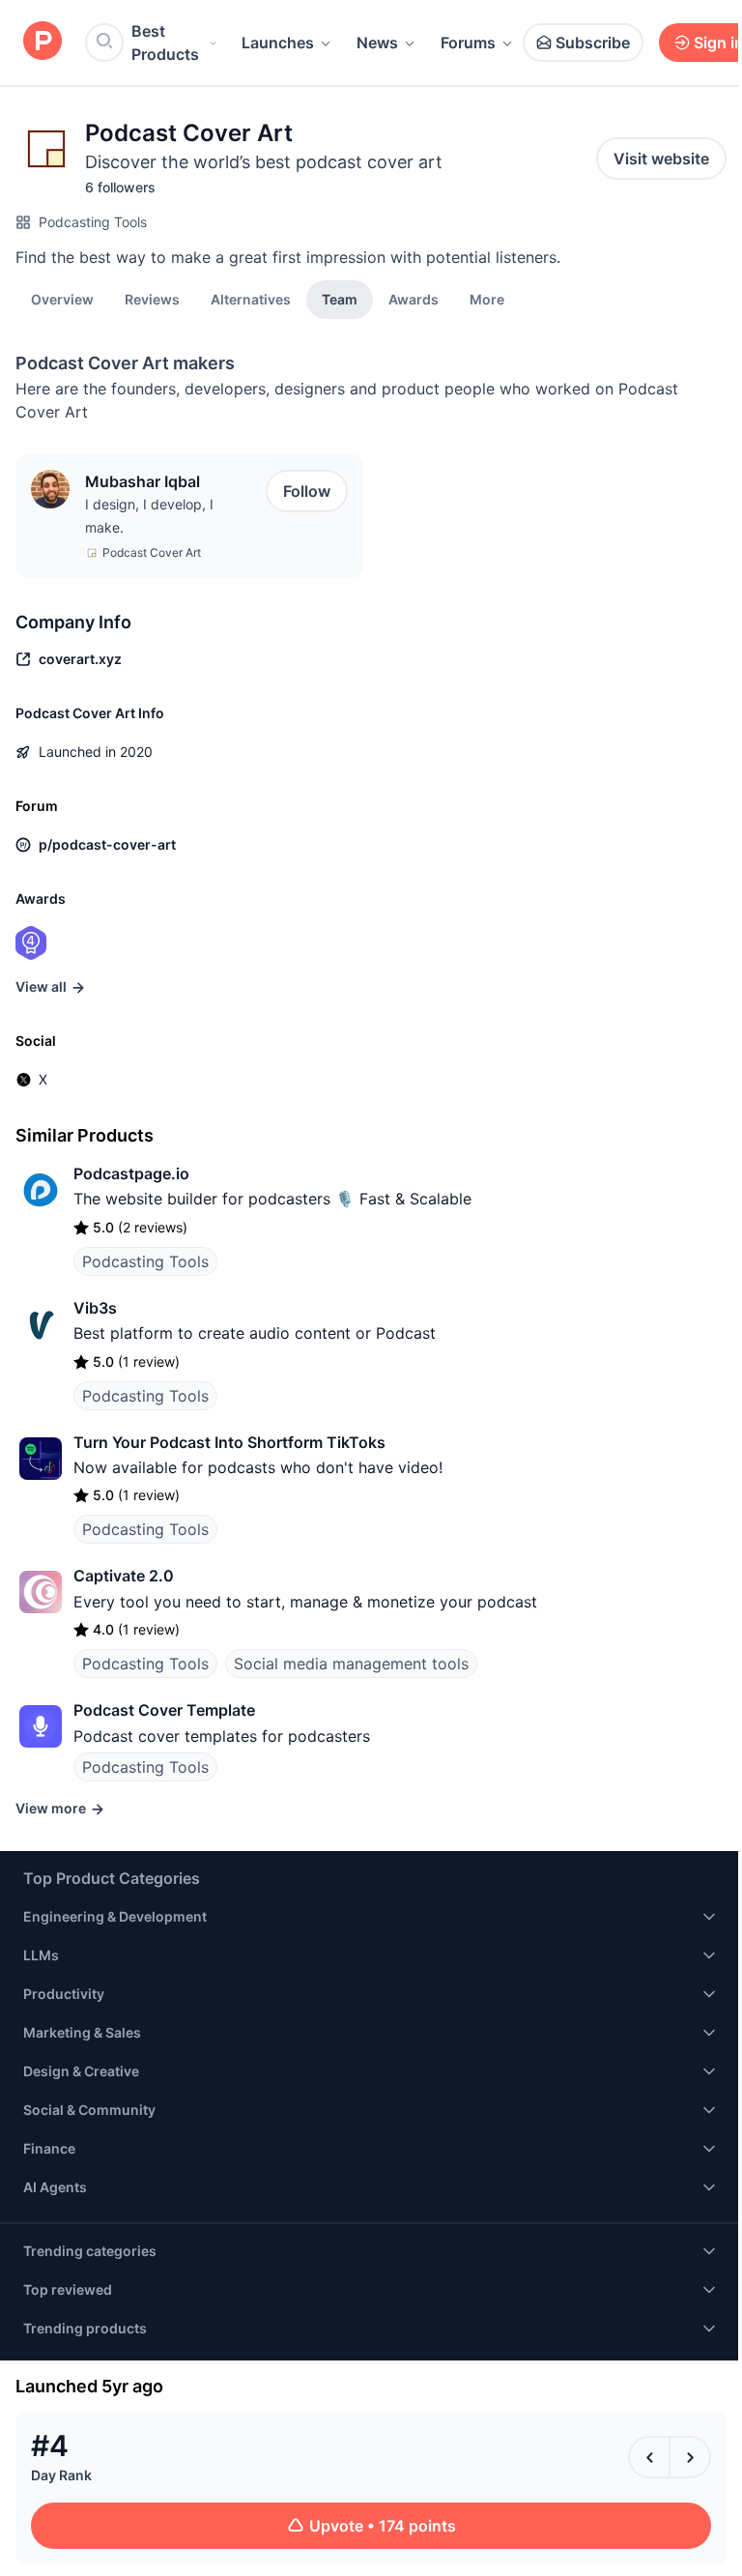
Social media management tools (351, 1664)
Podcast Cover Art (152, 552)
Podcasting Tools (93, 222)
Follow (307, 491)
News (377, 43)
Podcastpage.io (131, 1173)
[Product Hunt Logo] (43, 42)
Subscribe (593, 43)
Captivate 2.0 (124, 1576)
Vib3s (95, 1308)
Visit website (661, 159)
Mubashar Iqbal (143, 481)
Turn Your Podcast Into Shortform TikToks (229, 1442)
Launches (278, 43)
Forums (468, 43)
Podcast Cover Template (164, 1710)
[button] (487, 299)
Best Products (165, 43)
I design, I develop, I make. (149, 516)
